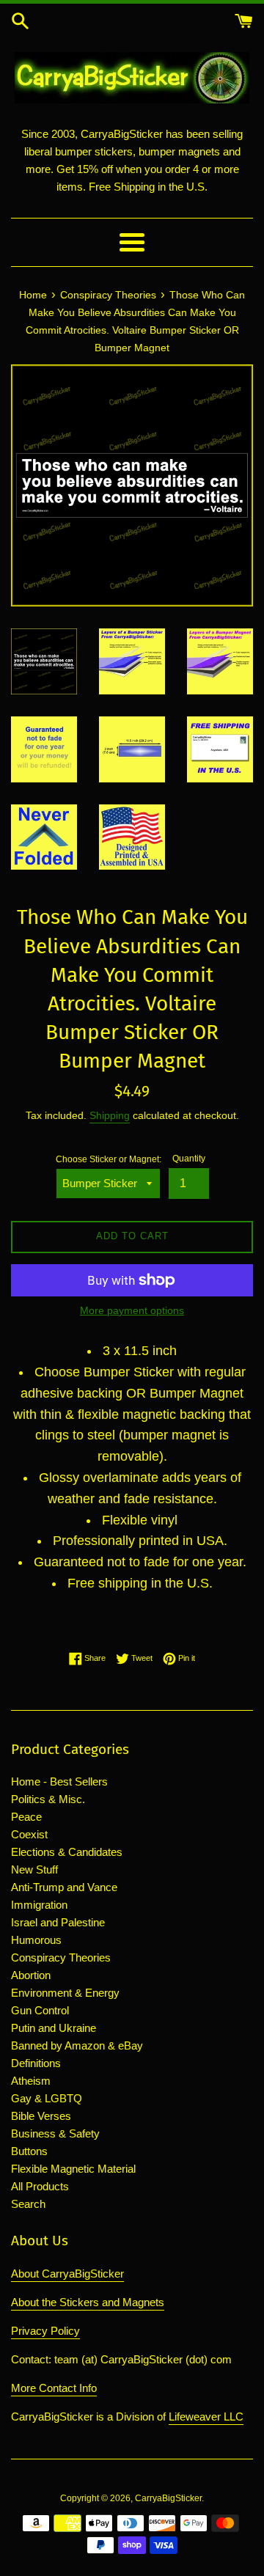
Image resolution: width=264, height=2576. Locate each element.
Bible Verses (41, 2116)
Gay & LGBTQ (47, 2098)
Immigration (39, 1905)
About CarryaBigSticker (67, 2274)
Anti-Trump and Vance (64, 1887)
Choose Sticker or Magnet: (109, 1159)
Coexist (29, 1834)
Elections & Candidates (67, 1852)
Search (28, 2204)
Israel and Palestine (58, 1922)
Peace (26, 1817)
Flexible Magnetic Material (73, 2169)
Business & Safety (55, 2133)
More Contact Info (54, 2388)
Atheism (31, 2081)
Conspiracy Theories (61, 1957)
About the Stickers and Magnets (88, 2302)
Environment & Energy (65, 1993)
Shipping (110, 1115)
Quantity (189, 1159)
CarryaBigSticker (168, 2498)
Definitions (36, 2063)
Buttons (29, 2151)
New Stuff (34, 1869)
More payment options (132, 1310)
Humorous (36, 1940)
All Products (40, 2186)
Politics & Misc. (48, 1799)
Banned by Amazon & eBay (77, 2045)
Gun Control (40, 2010)
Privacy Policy (45, 2331)
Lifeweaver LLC (206, 2417)
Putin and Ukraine (54, 2028)
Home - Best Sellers (59, 1781)
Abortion (31, 1975)
